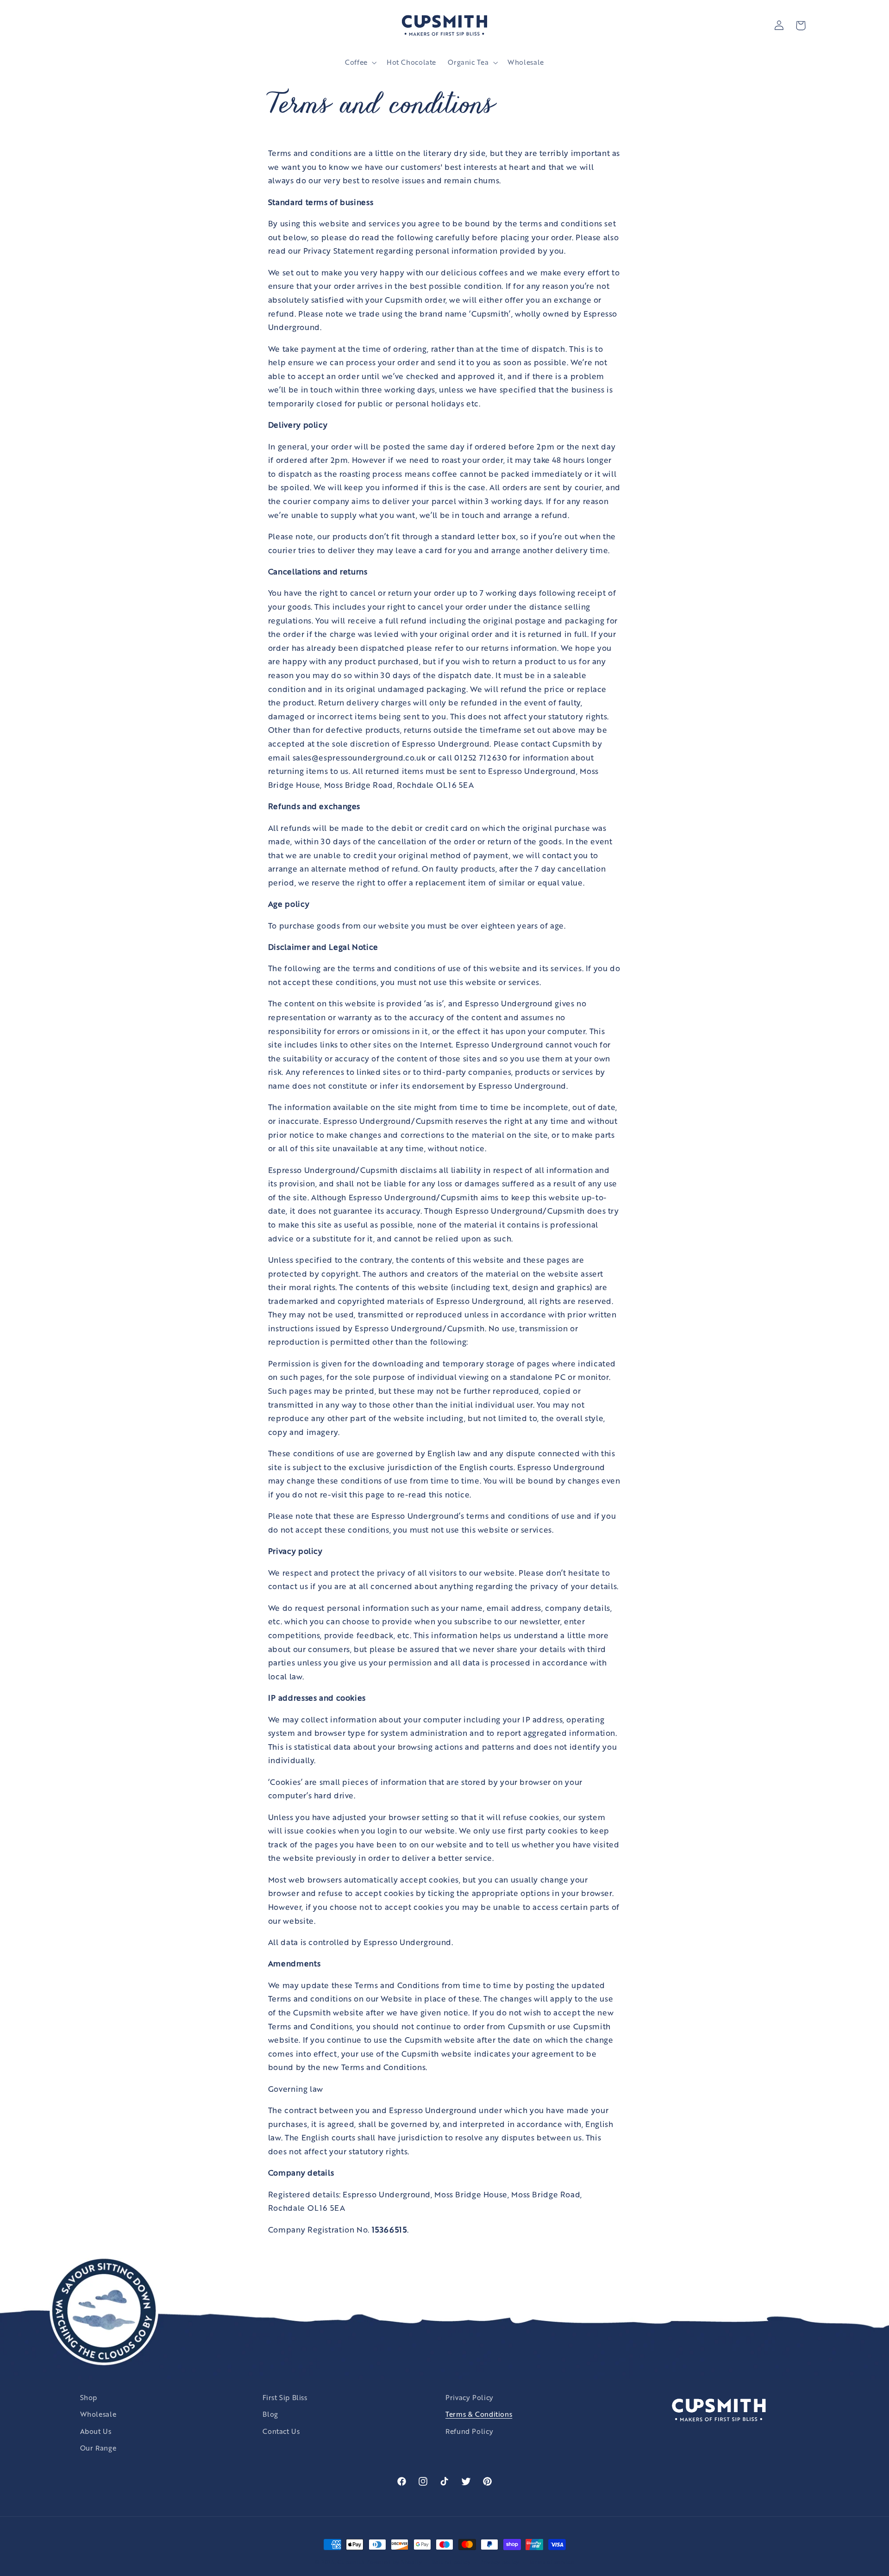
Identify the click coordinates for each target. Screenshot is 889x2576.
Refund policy (451, 2562)
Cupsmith (351, 2562)
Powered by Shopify (394, 2562)
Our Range (98, 2448)
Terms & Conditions (479, 2414)
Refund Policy (469, 2431)
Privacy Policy (470, 2397)
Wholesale (98, 2414)
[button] (360, 62)
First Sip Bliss (285, 2397)
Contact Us (281, 2431)
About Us (96, 2431)
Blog (270, 2414)
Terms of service (552, 2562)
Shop (89, 2397)
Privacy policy (500, 2562)
